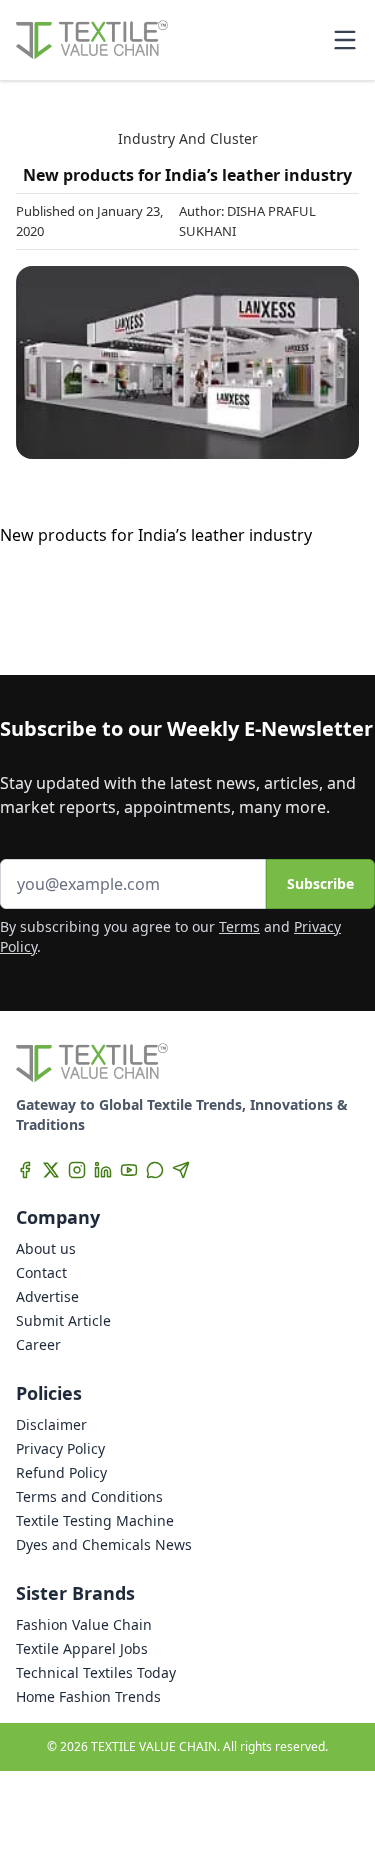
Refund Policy (61, 1472)
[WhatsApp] (155, 1170)
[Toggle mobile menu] (345, 40)
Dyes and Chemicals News (104, 1544)
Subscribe (320, 883)
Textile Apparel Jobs (82, 1648)
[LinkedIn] (103, 1170)
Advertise (47, 1296)
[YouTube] (129, 1170)
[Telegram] (181, 1170)
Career (38, 1344)
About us (46, 1248)
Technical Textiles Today (96, 1672)
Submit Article (63, 1320)
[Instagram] (77, 1170)
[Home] (92, 40)
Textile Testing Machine (95, 1520)
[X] (51, 1170)
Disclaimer (51, 1424)
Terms (239, 926)
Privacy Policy (60, 1448)
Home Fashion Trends (88, 1696)
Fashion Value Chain (84, 1624)
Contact (41, 1272)
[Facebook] (25, 1170)
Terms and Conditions (89, 1496)
